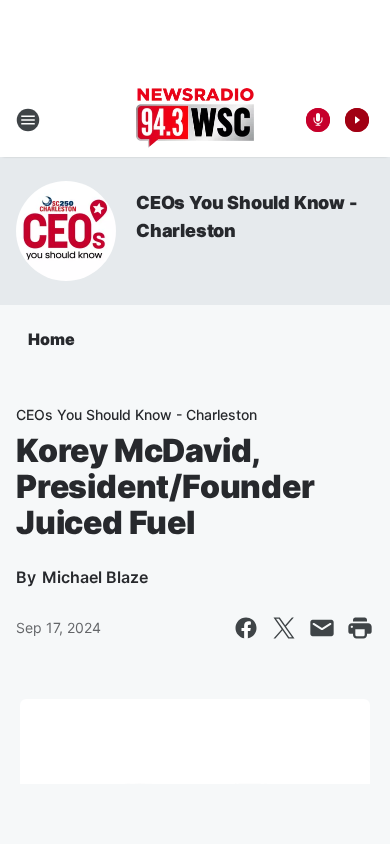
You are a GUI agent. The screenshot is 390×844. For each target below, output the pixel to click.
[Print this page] (360, 628)
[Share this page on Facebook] (246, 628)
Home (51, 339)
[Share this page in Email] (322, 628)
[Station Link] (195, 120)
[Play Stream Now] (357, 120)
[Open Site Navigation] (28, 120)
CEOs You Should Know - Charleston (136, 414)
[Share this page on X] (284, 628)
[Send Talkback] (318, 120)
